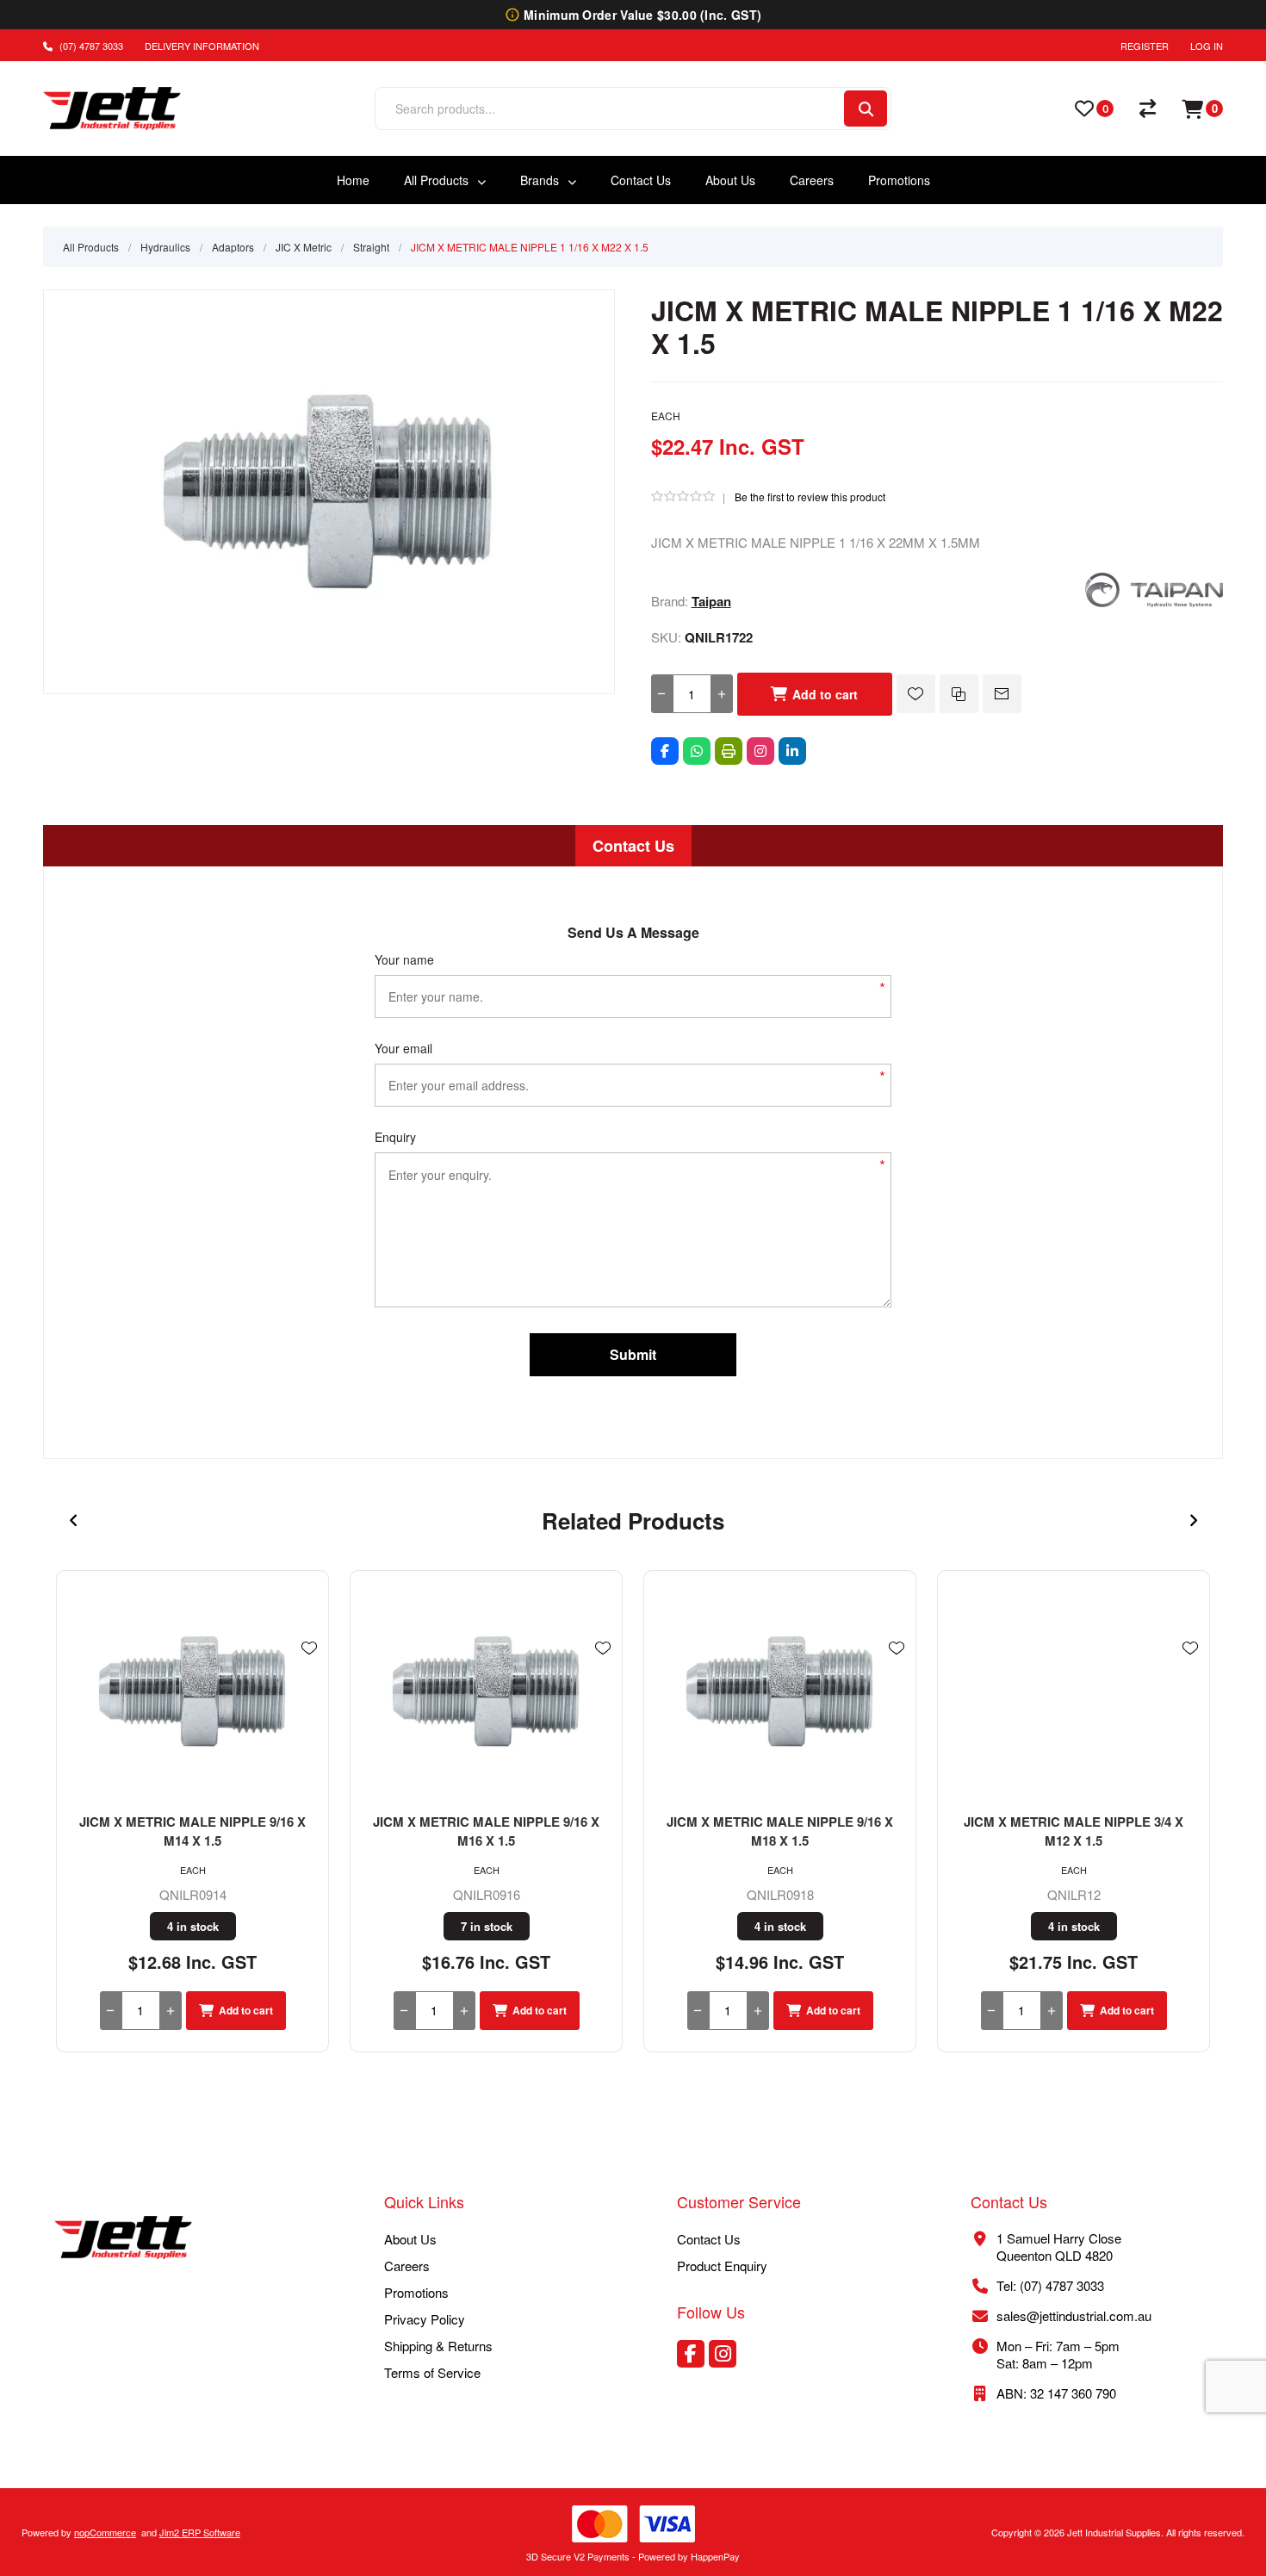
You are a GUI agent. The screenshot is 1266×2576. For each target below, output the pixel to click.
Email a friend (1002, 694)
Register (1145, 46)
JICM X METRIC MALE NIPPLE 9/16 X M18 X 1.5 (780, 1831)
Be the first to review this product (810, 497)
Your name (404, 959)
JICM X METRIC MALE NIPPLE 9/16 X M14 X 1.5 (192, 1831)
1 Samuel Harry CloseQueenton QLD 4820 (1059, 2247)
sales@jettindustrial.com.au (1074, 2315)
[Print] (729, 751)
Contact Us (633, 846)
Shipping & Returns (438, 2346)
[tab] (633, 846)
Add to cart (825, 694)
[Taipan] (1154, 602)
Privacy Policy (425, 2319)
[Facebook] (665, 751)
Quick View (309, 1673)
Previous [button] (73, 1521)
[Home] (123, 2239)
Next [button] (1193, 1521)
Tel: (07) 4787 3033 (1050, 2285)
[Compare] (1148, 109)
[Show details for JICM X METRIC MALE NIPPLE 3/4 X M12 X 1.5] (1074, 1691)
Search (866, 109)
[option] (192, 1811)
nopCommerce (105, 2532)
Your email (403, 1048)
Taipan (711, 601)
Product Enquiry (722, 2266)
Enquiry (395, 1137)
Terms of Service (432, 2372)
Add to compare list (959, 694)
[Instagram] (760, 751)
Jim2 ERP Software (200, 2532)
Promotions (416, 2292)
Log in (1207, 46)
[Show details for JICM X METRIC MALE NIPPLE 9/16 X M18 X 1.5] (780, 1691)
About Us (410, 2239)
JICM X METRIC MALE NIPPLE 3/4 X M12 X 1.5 (1074, 1831)
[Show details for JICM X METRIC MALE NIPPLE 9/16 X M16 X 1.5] (486, 1691)
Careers (407, 2266)
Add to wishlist (916, 694)
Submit (633, 1354)
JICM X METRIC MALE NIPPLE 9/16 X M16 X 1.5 (486, 1831)
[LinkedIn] (792, 751)
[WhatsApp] (697, 751)
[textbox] (608, 109)
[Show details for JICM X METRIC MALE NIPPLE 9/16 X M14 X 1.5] (192, 1691)
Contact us (709, 2239)
